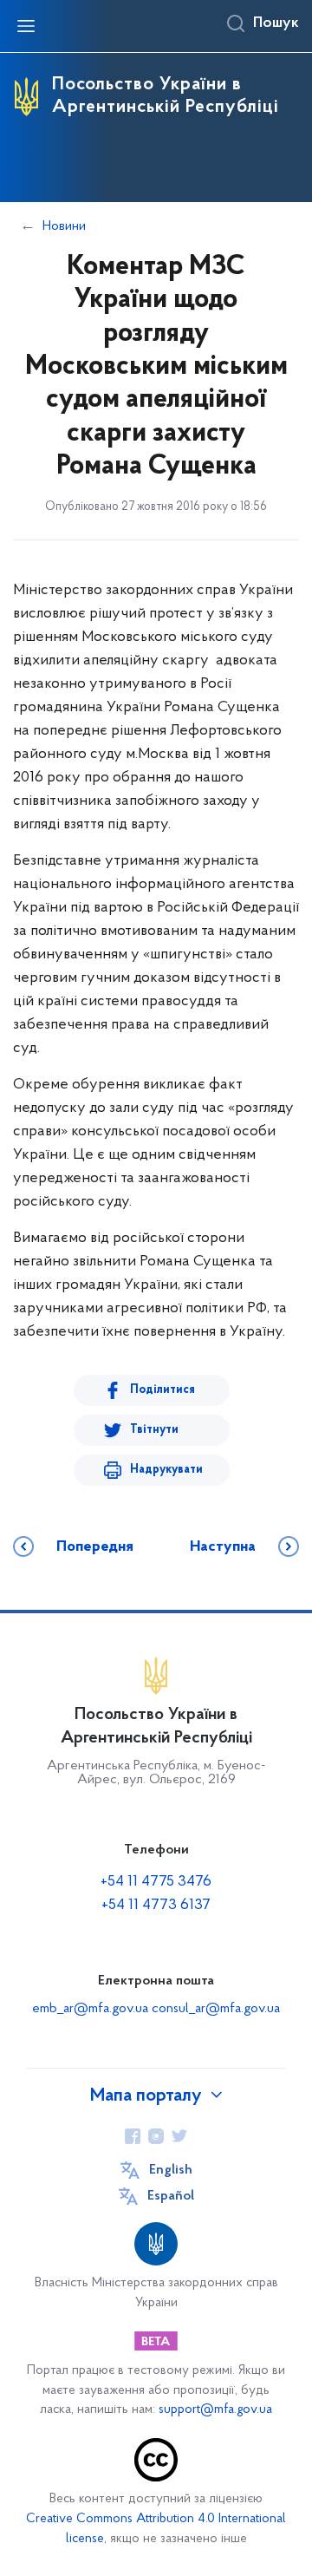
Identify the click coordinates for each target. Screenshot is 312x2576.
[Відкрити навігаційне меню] (26, 26)
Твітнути (154, 1430)
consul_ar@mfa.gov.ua (216, 2009)
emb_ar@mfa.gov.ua (90, 2009)
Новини (64, 226)
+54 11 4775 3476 (156, 1882)
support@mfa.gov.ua (215, 2410)
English (171, 2170)
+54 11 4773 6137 (156, 1906)
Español (171, 2196)
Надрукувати (166, 1470)
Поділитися (162, 1390)
